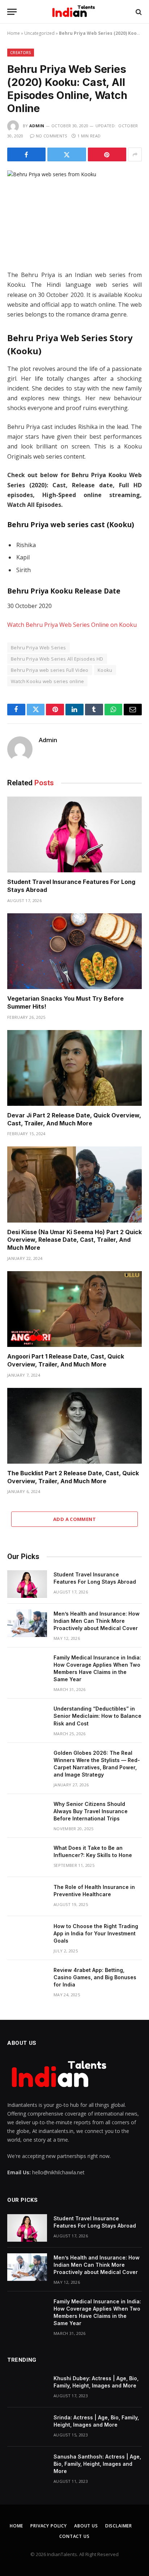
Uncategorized (39, 33)
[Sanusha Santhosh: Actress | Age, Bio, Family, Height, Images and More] (27, 2466)
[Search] (138, 12)
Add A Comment (74, 1519)
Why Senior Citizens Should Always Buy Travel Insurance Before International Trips (91, 1811)
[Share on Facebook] (26, 154)
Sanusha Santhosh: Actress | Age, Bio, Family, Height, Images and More (97, 2464)
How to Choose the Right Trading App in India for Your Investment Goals (96, 1933)
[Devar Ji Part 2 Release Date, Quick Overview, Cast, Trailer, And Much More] (74, 1068)
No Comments (52, 136)
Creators (21, 52)
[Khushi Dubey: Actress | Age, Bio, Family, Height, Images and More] (27, 2388)
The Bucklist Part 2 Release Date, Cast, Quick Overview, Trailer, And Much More (73, 1477)
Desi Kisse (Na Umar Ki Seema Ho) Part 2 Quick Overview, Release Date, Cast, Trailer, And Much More (74, 1240)
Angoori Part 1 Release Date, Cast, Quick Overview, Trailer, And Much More (66, 1360)
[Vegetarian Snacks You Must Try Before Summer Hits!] (74, 951)
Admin (37, 126)
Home (14, 33)
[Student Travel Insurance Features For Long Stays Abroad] (74, 834)
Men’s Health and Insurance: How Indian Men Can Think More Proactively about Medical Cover (97, 1621)
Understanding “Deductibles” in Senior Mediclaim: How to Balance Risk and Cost (97, 1716)
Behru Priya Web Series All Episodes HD (57, 659)
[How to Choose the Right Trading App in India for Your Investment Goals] (27, 1936)
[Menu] (12, 12)
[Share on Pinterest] (107, 154)
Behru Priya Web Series (39, 648)
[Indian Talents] (75, 12)
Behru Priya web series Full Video (50, 670)
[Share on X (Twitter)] (67, 154)
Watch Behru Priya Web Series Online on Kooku (72, 625)
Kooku (105, 670)
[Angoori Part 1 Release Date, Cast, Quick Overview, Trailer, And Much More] (74, 1309)
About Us (86, 2526)
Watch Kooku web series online (47, 681)
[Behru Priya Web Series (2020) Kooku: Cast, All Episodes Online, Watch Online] (74, 214)
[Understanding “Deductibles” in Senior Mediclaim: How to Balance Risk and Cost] (27, 1718)
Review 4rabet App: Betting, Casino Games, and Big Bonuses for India (95, 1977)
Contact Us (74, 2536)
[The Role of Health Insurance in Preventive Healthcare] (27, 1897)
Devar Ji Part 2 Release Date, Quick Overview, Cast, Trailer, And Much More (74, 1119)
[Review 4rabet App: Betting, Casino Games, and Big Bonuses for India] (27, 1980)
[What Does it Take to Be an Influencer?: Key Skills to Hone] (27, 1857)
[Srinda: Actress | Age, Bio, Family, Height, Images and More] (27, 2427)
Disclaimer (119, 2526)
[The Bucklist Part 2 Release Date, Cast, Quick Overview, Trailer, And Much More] (74, 1426)
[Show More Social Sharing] (135, 154)
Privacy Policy (49, 2526)
